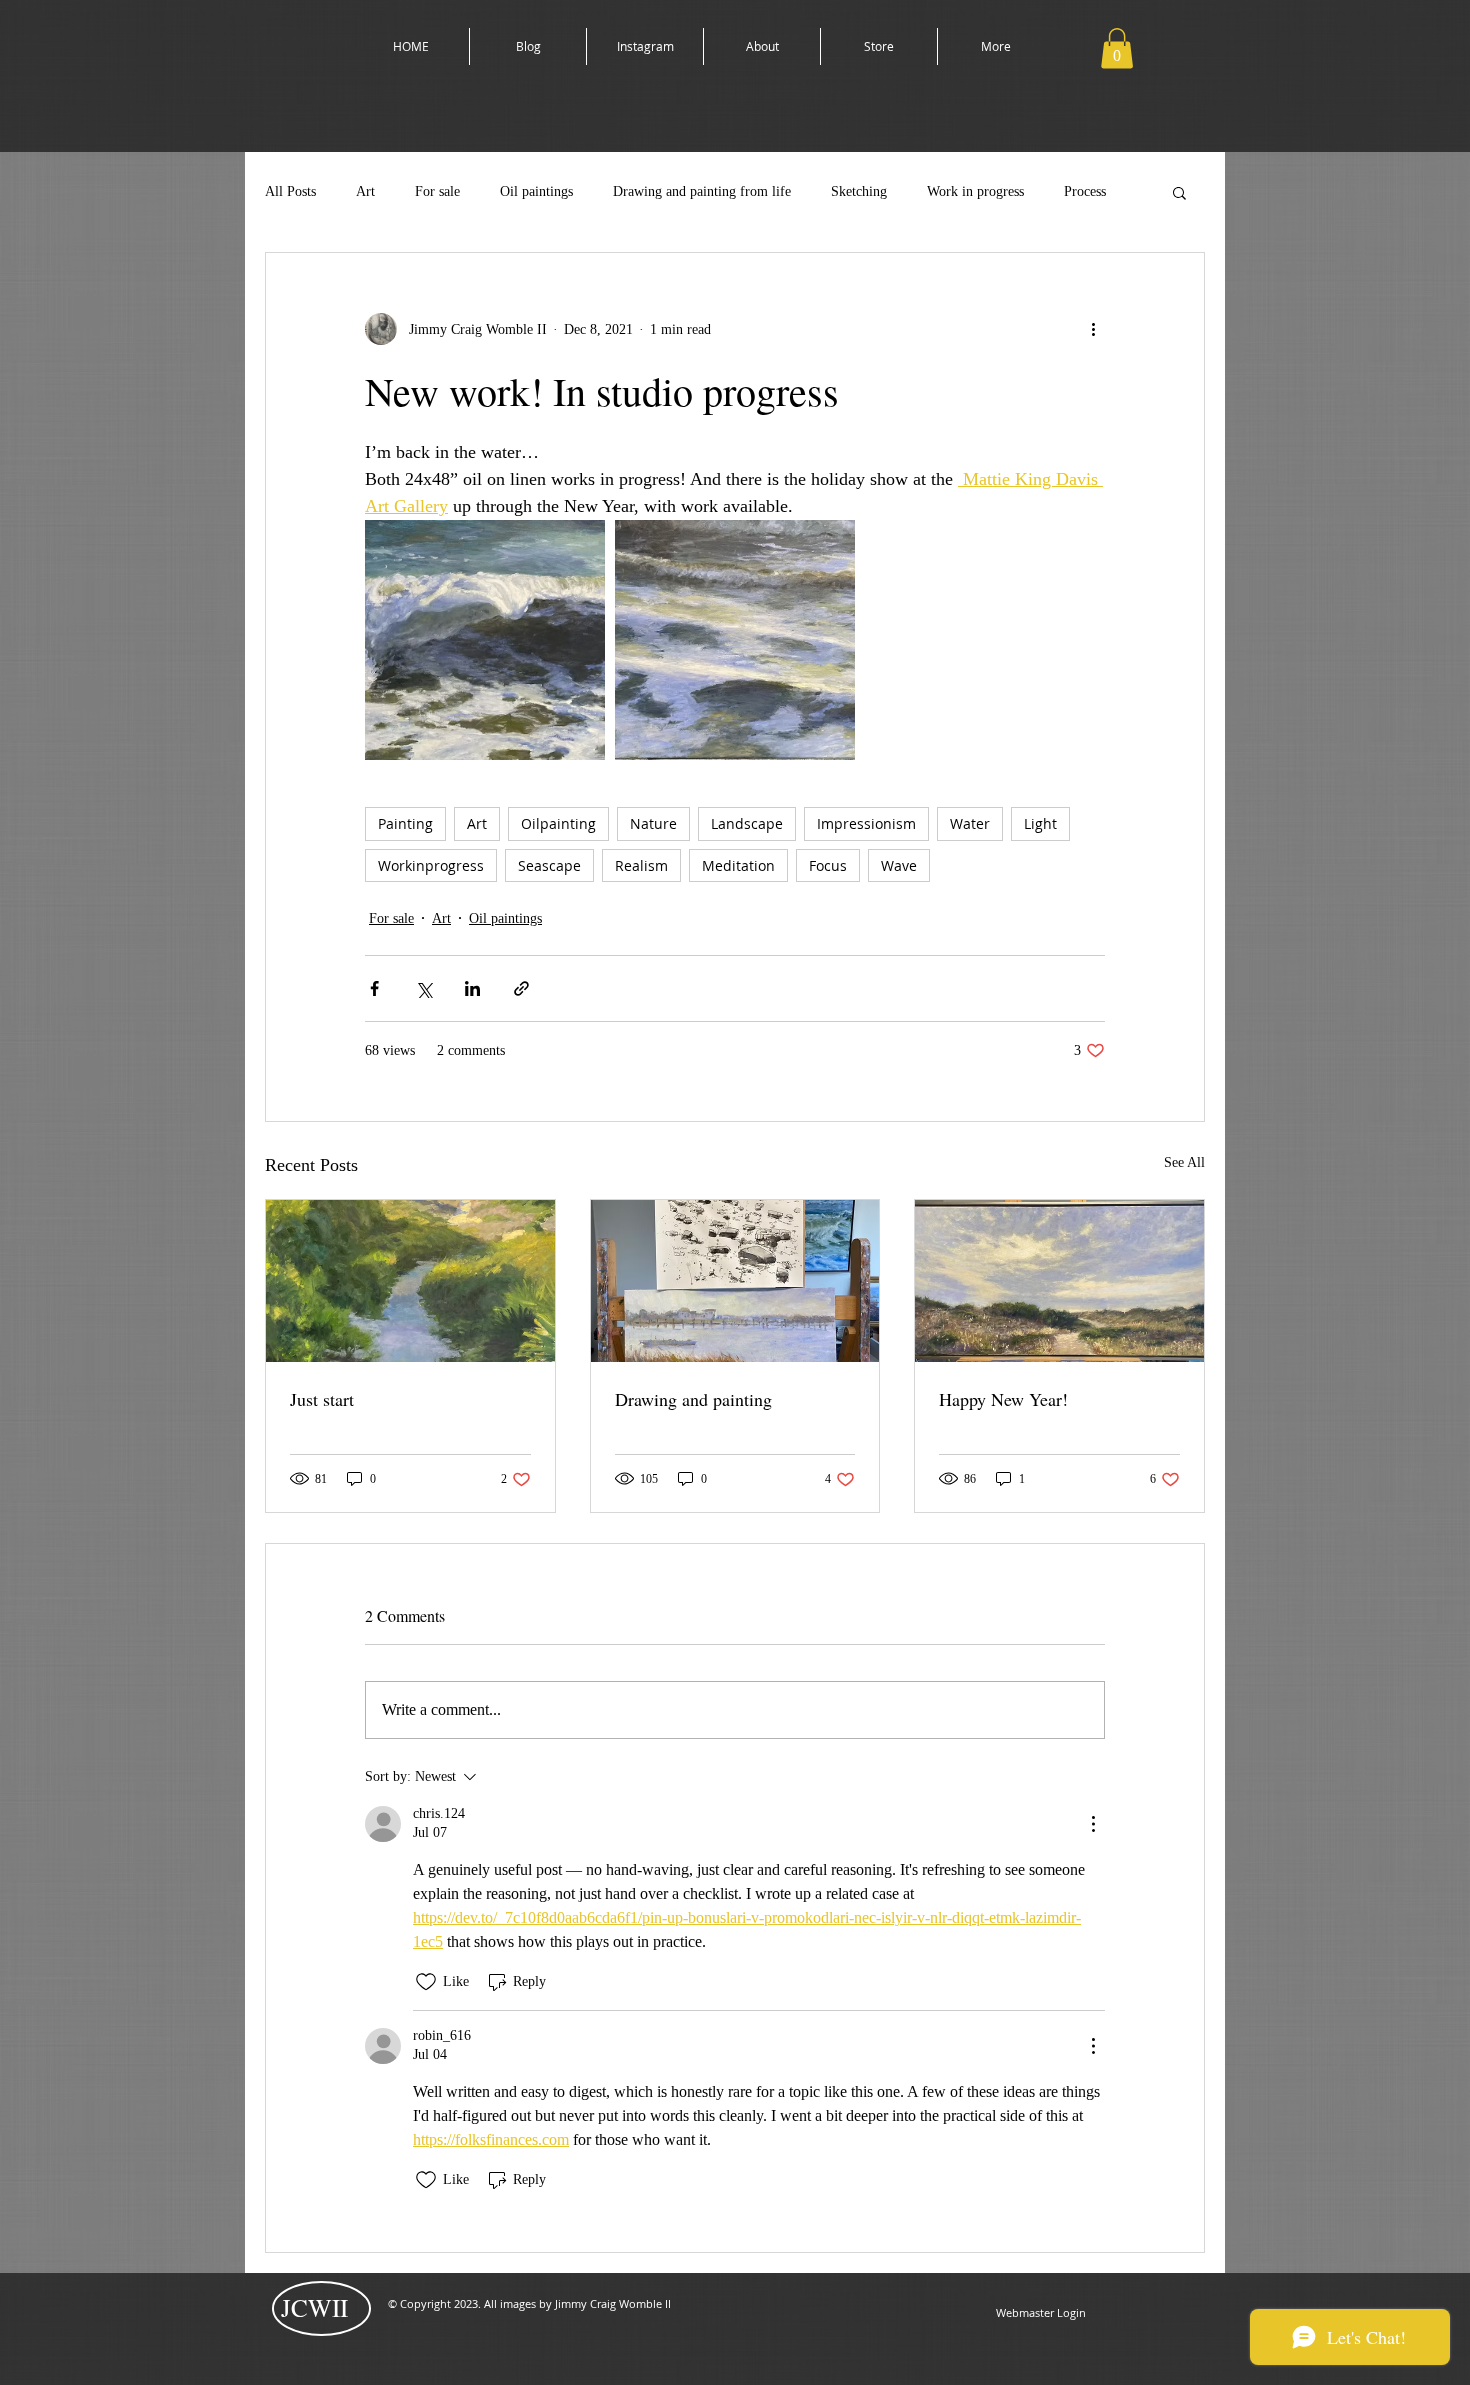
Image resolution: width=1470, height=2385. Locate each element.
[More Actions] (1093, 1824)
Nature (653, 823)
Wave (899, 865)
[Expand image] (485, 640)
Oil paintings (536, 191)
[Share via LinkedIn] (472, 988)
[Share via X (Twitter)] (423, 988)
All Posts (290, 191)
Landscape (747, 823)
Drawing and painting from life (702, 191)
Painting (405, 823)
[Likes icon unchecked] (426, 1982)
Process (1085, 191)
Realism (641, 865)
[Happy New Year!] (1059, 1281)
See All (1184, 1162)
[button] (1117, 48)
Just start (322, 1399)
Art (365, 191)
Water (970, 823)
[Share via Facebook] (374, 988)
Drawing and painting (693, 1399)
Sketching (859, 191)
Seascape (549, 865)
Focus (828, 865)
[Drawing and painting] (735, 1281)
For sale (437, 191)
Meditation (738, 865)
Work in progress (975, 191)
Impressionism (866, 823)
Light (1040, 823)
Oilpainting (558, 823)
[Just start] (410, 1281)
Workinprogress (431, 865)
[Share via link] (521, 988)
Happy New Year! (1003, 1399)
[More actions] (1093, 329)
